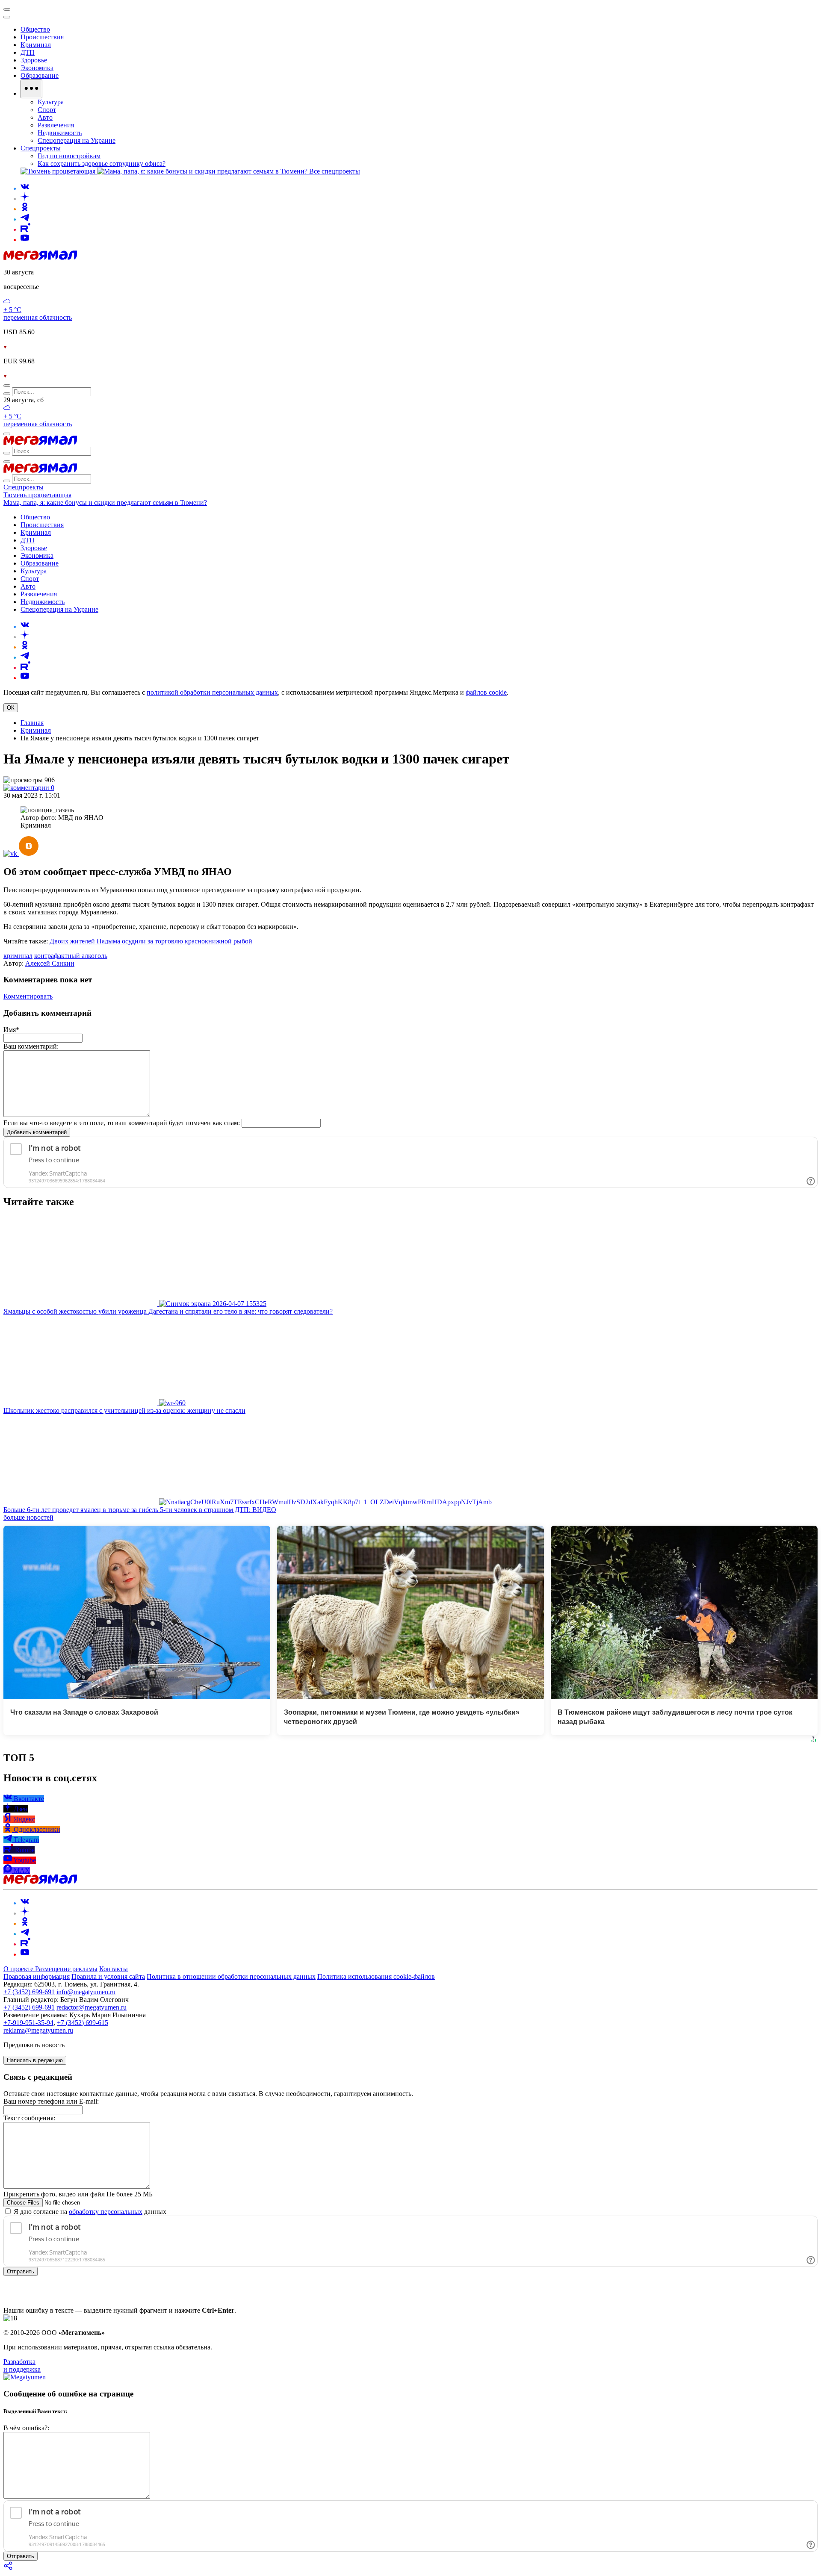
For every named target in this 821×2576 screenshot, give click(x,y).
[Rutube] (25, 229)
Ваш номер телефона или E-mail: (51, 2101)
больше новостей (28, 1517)
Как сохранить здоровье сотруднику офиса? (102, 164)
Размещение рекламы (66, 1969)
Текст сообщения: (29, 2118)
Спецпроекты (24, 487)
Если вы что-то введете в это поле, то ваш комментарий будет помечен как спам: (122, 1123)
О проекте (19, 1969)
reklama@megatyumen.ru (38, 2030)
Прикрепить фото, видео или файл (78, 2194)
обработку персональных (106, 2212)
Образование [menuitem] (40, 75)
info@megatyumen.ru (86, 1992)
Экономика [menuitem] (37, 68)
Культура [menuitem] (51, 102)
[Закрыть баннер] (7, 9)
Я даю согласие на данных (89, 2212)
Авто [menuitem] (45, 117)
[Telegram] (25, 219)
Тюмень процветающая (37, 495)
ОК (11, 708)
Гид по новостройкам (69, 156)
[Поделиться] (9, 2569)
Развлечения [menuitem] (56, 125)
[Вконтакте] (25, 188)
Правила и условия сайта (108, 1976)
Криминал (36, 730)
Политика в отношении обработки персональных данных (231, 1976)
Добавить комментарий (37, 1132)
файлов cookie (486, 692)
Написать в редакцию (35, 2060)
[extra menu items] (31, 89)
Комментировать (28, 996)
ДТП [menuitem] (28, 52)
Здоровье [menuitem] (34, 60)
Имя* (11, 1030)
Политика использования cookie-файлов (376, 1976)
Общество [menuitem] (35, 29)
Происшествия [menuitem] (42, 37)
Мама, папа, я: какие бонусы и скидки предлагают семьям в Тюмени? (105, 503)
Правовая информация (37, 1976)
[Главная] (40, 258)
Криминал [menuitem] (36, 45)
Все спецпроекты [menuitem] (335, 171)
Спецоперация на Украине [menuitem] (77, 140)
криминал (18, 956)
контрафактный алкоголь (71, 956)
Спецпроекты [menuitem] (41, 148)
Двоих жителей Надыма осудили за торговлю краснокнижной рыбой (151, 941)
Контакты (114, 1969)
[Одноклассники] (25, 209)
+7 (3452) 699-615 (83, 2023)
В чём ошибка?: (26, 2428)
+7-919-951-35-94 (28, 2023)
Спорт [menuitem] (47, 110)
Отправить (21, 2271)
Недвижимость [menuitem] (60, 133)
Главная (32, 723)
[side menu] (7, 17)
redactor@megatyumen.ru (92, 2007)
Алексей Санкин (50, 963)
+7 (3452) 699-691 (29, 1992)
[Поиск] (7, 386)
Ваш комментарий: (31, 1046)
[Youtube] (25, 240)
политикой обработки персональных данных (212, 692)
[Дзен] (25, 199)
